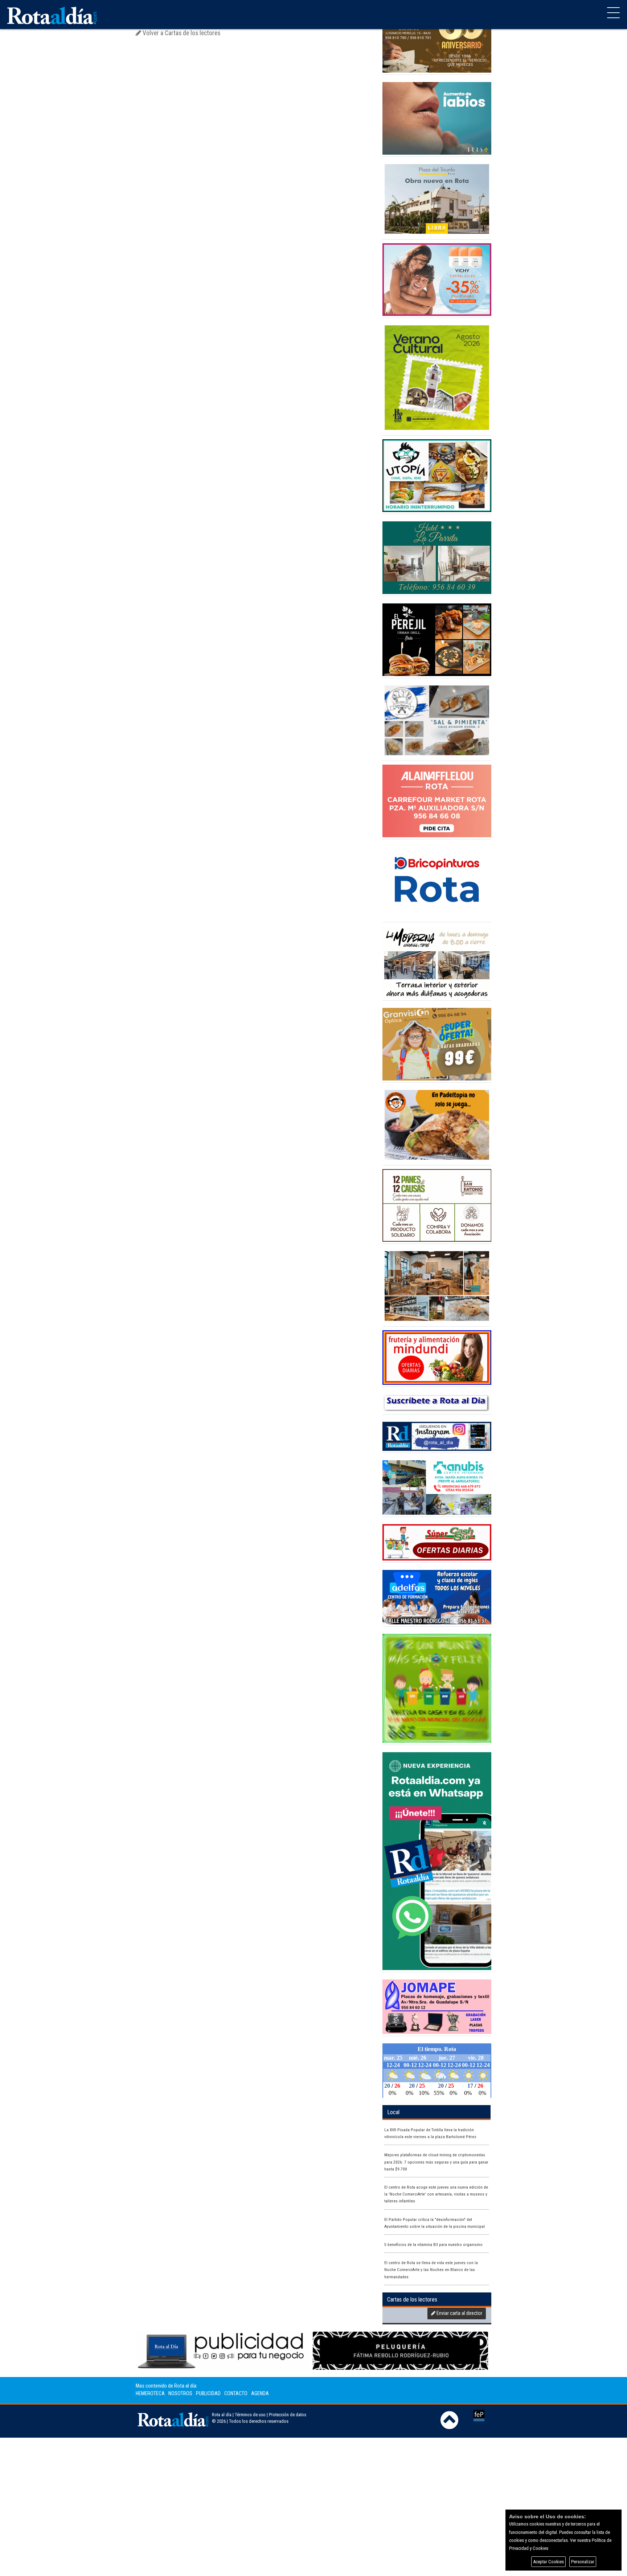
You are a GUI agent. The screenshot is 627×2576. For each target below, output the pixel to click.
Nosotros (180, 2394)
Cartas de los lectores (412, 2300)
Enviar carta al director (459, 2313)
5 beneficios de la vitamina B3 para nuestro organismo (433, 2245)
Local (393, 2112)
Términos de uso (250, 2415)
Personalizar (583, 2562)
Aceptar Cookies (548, 2562)
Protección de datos (288, 2415)
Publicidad (208, 2394)
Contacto (236, 2394)
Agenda (260, 2394)
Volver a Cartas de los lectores (181, 33)
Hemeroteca (150, 2394)
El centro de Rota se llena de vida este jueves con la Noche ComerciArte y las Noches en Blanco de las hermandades (431, 2270)
